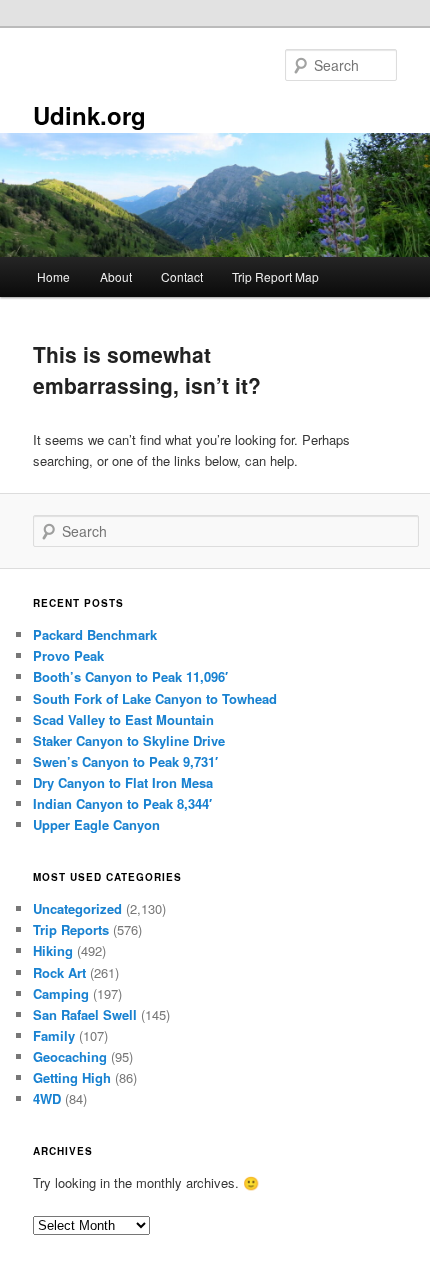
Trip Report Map (275, 276)
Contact (182, 276)
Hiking (53, 950)
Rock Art (59, 972)
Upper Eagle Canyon (96, 824)
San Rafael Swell (85, 1014)
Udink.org (89, 115)
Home (53, 276)
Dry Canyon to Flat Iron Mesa (123, 782)
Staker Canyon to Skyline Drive (129, 740)
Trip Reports (71, 929)
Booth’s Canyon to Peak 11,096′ (130, 676)
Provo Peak (68, 655)
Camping (61, 993)
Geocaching (70, 1056)
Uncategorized (77, 908)
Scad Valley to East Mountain (123, 719)
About (116, 276)
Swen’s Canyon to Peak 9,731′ (125, 761)
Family (54, 1035)
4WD (47, 1098)
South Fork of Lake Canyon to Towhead (155, 698)
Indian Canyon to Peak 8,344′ (122, 803)
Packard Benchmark (95, 634)
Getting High (72, 1077)
